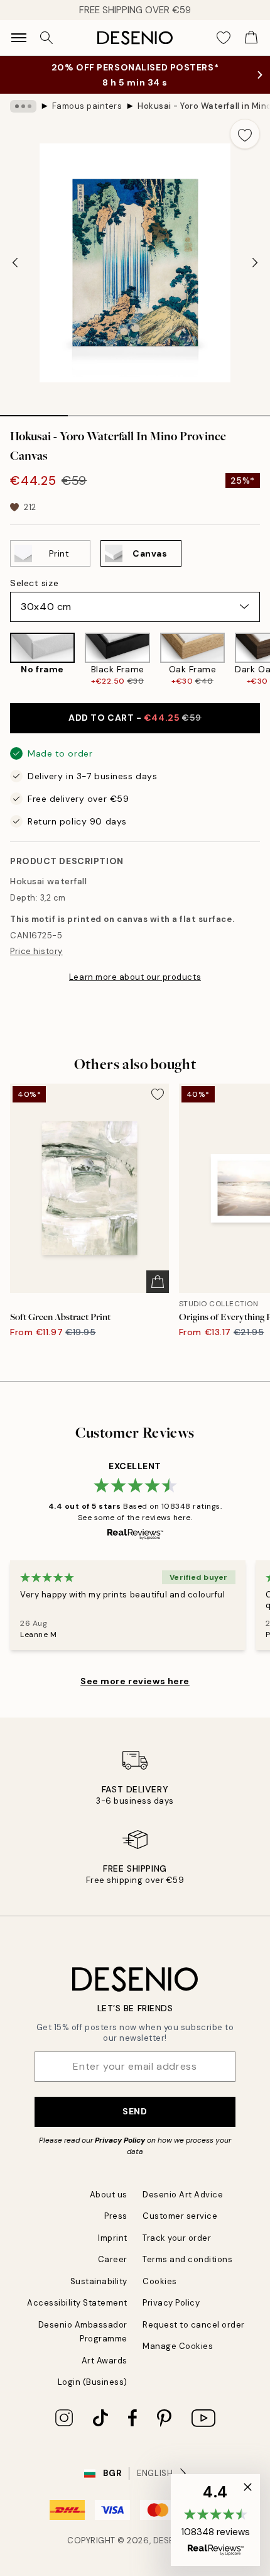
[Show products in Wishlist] (224, 38)
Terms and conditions (187, 2259)
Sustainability (99, 2281)
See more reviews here (135, 1681)
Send (135, 2111)
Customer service (180, 2216)
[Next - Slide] (255, 263)
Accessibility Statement (77, 2303)
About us (109, 2195)
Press (116, 2216)
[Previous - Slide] (15, 263)
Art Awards (105, 2361)
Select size (34, 583)
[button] (215, 2520)
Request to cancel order (194, 2325)
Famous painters (87, 106)
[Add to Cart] (158, 1282)
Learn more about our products (135, 977)
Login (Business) (93, 2382)
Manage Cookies (178, 2346)
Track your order (177, 2238)
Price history (36, 951)
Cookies (160, 2281)
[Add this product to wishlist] (245, 134)
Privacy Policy (120, 2140)
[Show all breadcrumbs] (23, 106)
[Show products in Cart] (251, 38)
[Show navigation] (19, 38)
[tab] (34, 411)
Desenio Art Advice (183, 2195)
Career (113, 2259)
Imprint (113, 2238)
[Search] (46, 38)
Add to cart (135, 718)
